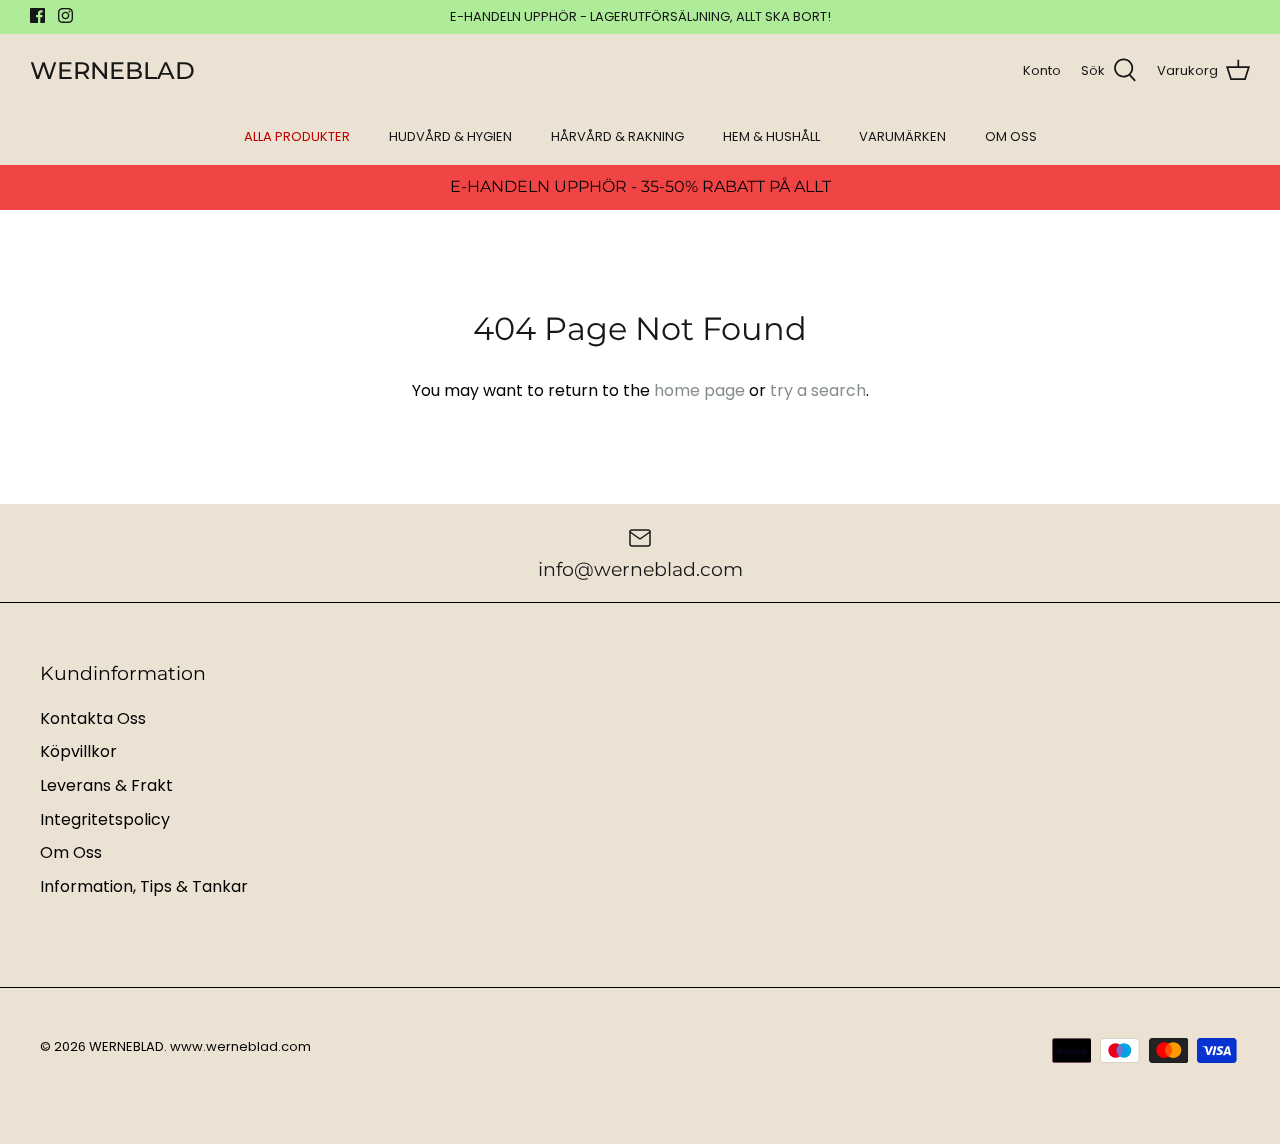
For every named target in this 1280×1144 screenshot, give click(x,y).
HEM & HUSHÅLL (771, 136)
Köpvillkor (78, 751)
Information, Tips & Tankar (144, 886)
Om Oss (71, 852)
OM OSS (1011, 136)
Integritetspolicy (105, 819)
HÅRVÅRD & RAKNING (617, 136)
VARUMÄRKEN (902, 136)
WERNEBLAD (126, 1046)
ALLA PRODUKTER (297, 136)
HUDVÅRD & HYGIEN (450, 136)
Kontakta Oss (93, 718)
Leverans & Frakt (106, 785)
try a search (818, 390)
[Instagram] (65, 15)
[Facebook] (37, 15)
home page (699, 390)
